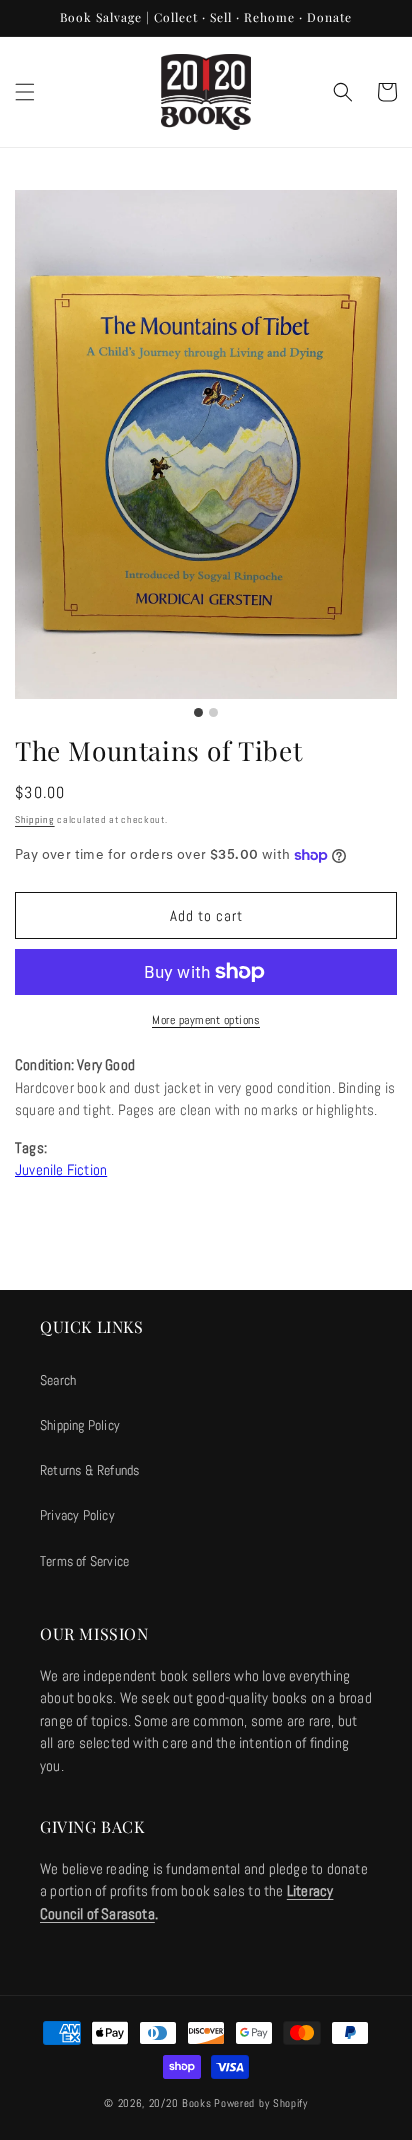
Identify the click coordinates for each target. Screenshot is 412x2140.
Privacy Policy (77, 1515)
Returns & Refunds (89, 1470)
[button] (25, 92)
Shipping (35, 819)
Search (58, 1380)
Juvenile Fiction (61, 1169)
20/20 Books (180, 2103)
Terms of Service (84, 1561)
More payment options (206, 1020)
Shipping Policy (80, 1425)
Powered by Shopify (261, 2103)
